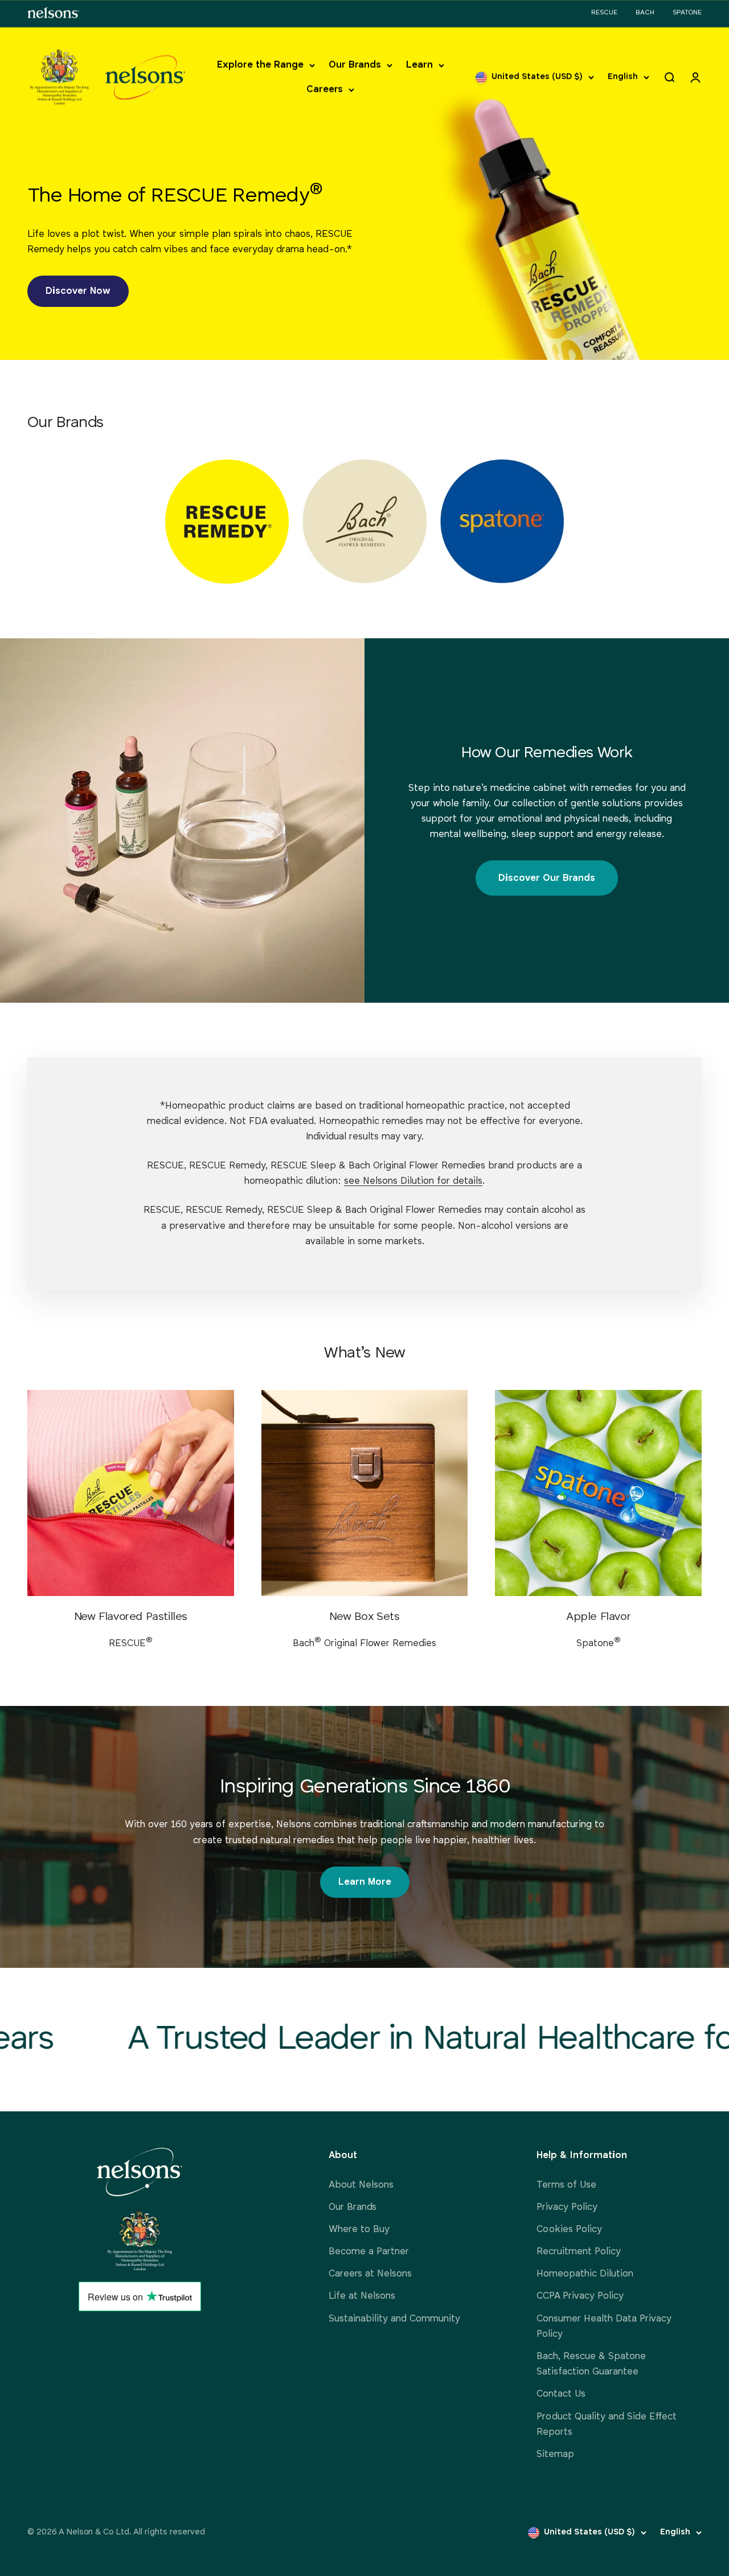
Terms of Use (566, 2185)
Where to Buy (359, 2230)
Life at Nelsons (362, 2296)
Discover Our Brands (547, 878)
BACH (645, 13)
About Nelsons (361, 2185)
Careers (325, 90)
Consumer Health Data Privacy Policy (604, 2327)
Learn (419, 65)
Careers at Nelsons (370, 2274)
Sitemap (555, 2454)
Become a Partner (369, 2252)
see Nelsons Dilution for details (413, 1181)
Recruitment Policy (579, 2252)
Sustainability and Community (394, 2319)
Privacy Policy (567, 2207)
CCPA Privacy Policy (580, 2296)
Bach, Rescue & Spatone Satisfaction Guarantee (591, 2364)
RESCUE (604, 13)
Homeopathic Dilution (585, 2274)
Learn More (365, 1882)
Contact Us (561, 2394)
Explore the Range (260, 65)
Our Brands (355, 65)
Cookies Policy (569, 2230)
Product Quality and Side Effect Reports (607, 2425)
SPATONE (687, 13)
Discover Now (78, 291)
